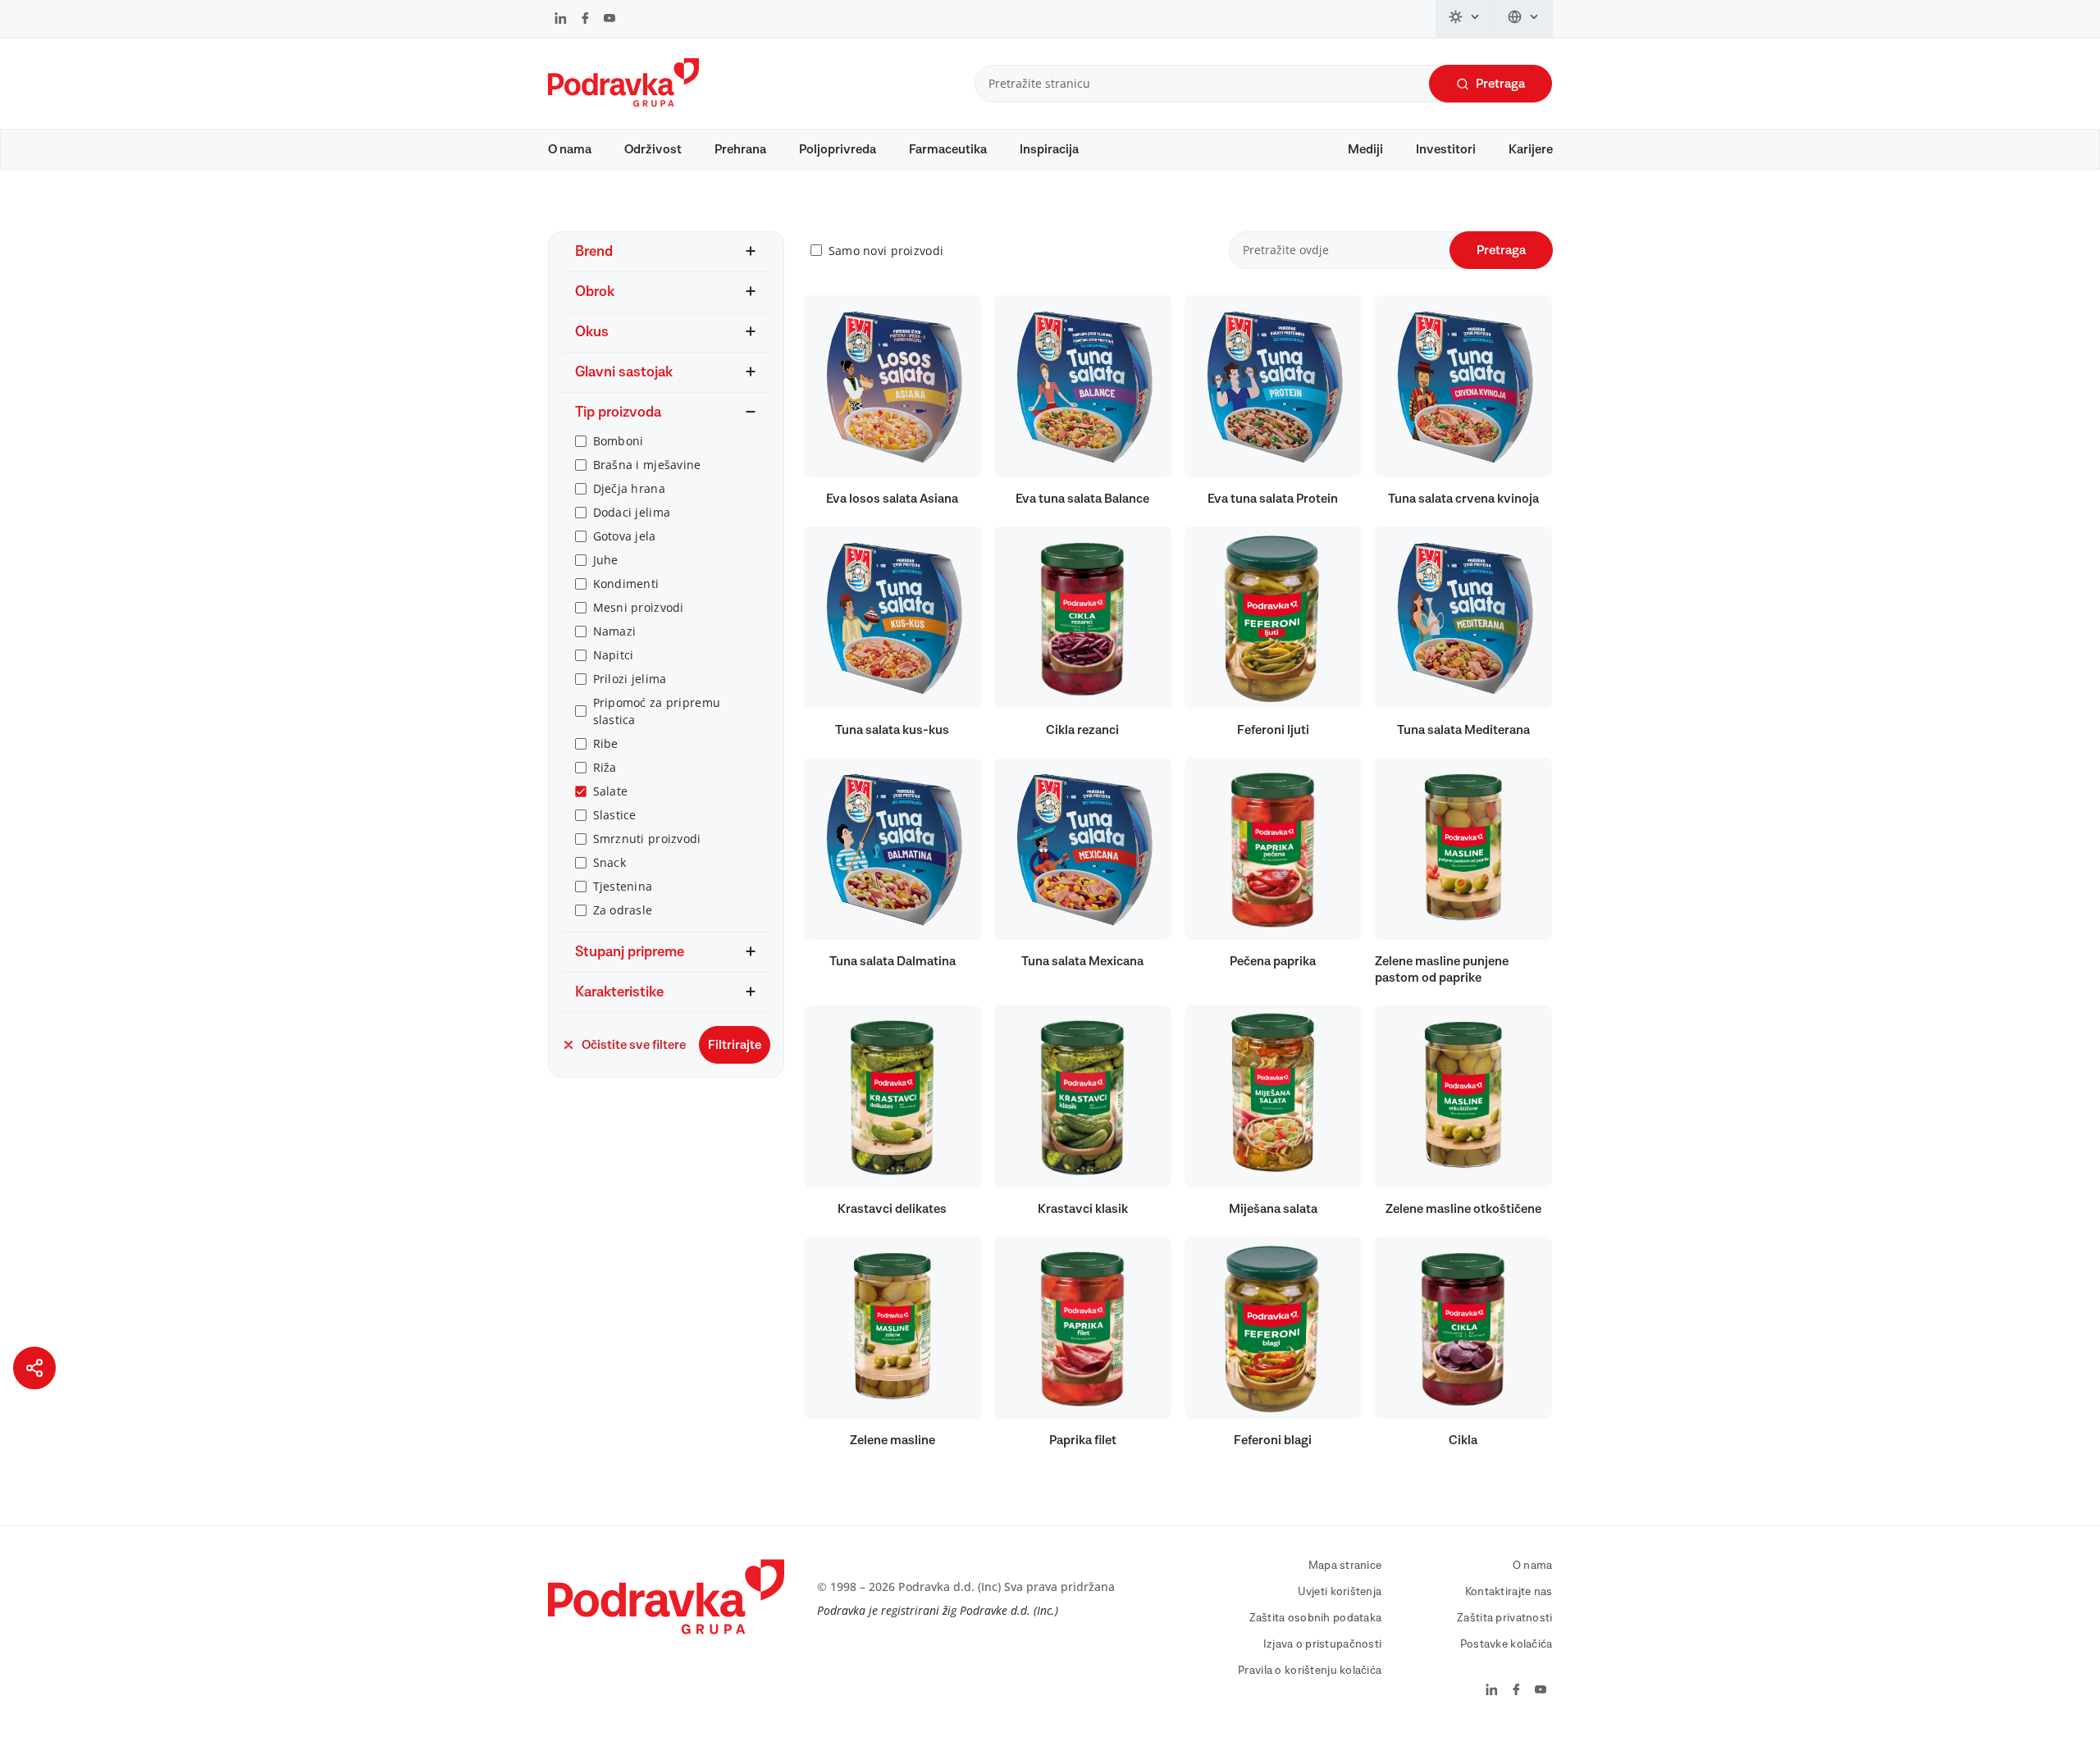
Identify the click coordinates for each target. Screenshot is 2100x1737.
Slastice (615, 815)
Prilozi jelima (630, 679)
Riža (605, 767)
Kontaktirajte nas (1509, 1592)
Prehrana (740, 149)
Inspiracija (1049, 149)
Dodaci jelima (632, 512)
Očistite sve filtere (634, 1045)
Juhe (606, 560)
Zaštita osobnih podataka (1316, 1618)
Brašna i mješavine (647, 465)
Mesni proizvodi (639, 607)
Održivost (653, 149)
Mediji (1365, 149)
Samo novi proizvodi (886, 251)
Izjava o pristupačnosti (1322, 1644)
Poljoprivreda (838, 149)
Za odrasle (623, 910)
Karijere (1531, 149)
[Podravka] (623, 103)
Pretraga (1500, 84)
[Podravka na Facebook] (585, 20)
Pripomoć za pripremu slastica (657, 711)
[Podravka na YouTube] (609, 20)
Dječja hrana (629, 488)
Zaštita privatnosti (1504, 1618)
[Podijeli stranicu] (34, 1368)
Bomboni (619, 441)
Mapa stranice (1345, 1566)
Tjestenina (623, 886)
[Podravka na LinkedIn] (561, 20)
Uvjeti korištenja (1340, 1592)
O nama (570, 149)
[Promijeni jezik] (1524, 19)
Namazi (615, 631)
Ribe (606, 743)
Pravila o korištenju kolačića (1310, 1671)
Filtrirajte (735, 1045)
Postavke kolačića (1507, 1644)
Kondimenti (626, 584)
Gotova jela (625, 536)
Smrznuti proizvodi (647, 839)
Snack (609, 862)
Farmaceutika (948, 149)
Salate (611, 791)
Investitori (1446, 149)
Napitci (614, 655)
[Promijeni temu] (1465, 19)
